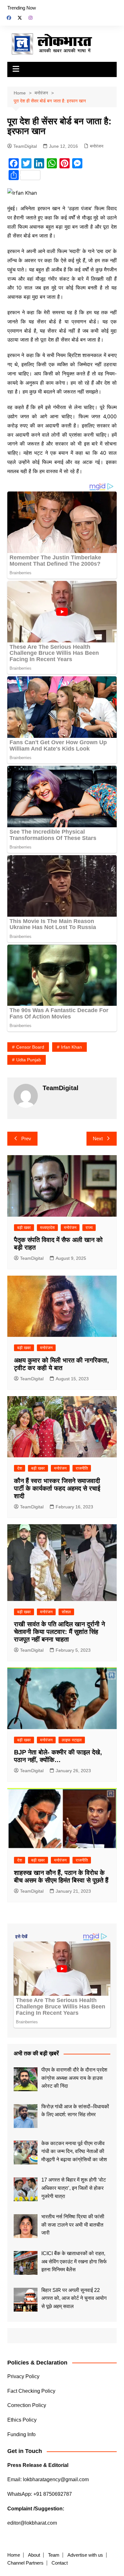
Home (14, 2555)
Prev (26, 1138)
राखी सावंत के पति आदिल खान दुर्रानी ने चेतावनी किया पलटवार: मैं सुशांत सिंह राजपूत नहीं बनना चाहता (59, 1632)
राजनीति (82, 1468)
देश (20, 1468)
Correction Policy (27, 2405)
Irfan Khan (72, 1047)
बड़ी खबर (24, 1228)
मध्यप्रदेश (47, 1228)
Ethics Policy (22, 2420)
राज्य (89, 1228)
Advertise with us (85, 2555)
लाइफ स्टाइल (72, 1740)
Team (54, 2555)
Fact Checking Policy (31, 2391)
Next (98, 1138)
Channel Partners (25, 2563)
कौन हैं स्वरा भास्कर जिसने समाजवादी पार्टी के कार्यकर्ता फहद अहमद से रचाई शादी (57, 1488)
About (34, 2555)
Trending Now (22, 8)
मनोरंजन (97, 146)
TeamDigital (25, 146)
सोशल (66, 1612)
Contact (60, 2563)
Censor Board (30, 1047)
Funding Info (21, 2434)
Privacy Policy (23, 2376)
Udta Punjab (29, 1060)
